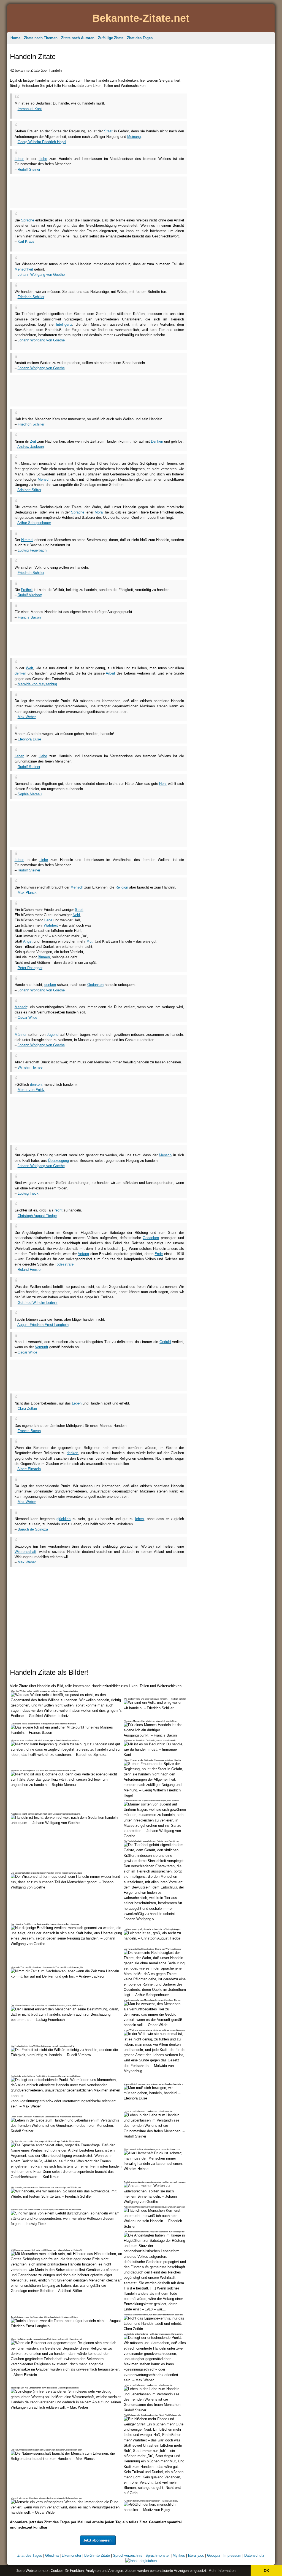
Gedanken (95, 985)
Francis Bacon (29, 617)
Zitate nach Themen (41, 38)
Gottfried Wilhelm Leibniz (38, 1303)
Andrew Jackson (31, 447)
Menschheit (24, 269)
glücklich (63, 1519)
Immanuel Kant (30, 109)
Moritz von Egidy (31, 1090)
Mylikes (179, 2555)
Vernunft (42, 1347)
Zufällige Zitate (111, 38)
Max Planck (27, 893)
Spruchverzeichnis (128, 2555)
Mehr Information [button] (222, 2571)
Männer (21, 1035)
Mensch (44, 479)
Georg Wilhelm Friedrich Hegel (42, 142)
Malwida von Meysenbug (37, 684)
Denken (157, 441)
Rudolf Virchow (30, 595)
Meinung (134, 137)
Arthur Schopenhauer (34, 523)
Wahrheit (51, 925)
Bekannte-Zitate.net (141, 18)
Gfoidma (52, 2555)
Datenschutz (254, 2555)
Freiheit (27, 590)
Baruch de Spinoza (33, 1529)
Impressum (232, 2555)
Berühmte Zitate (97, 2555)
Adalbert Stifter (29, 490)
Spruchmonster (158, 2555)
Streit (79, 910)
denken (20, 673)
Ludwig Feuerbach (32, 550)
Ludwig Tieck (28, 1193)
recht (59, 1210)
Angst (28, 941)
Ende (159, 1254)
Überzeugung (58, 1161)
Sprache (28, 220)
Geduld (165, 1342)
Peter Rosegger (30, 968)
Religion (122, 887)
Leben (19, 159)
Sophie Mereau (30, 794)
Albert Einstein (29, 1469)
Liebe (43, 159)
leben (139, 1519)
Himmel (27, 540)
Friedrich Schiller (31, 297)
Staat (108, 131)
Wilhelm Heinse (30, 1067)
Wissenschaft (25, 1552)
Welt (29, 668)
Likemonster (71, 2555)
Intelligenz (64, 324)
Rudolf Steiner (29, 169)
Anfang (83, 1254)
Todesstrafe (64, 1264)
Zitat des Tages (140, 38)
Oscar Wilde (27, 1017)
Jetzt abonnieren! (98, 2540)
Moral (99, 512)
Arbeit (110, 673)
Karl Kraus (26, 241)
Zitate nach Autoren (78, 38)
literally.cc (196, 2555)
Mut (90, 941)
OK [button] (266, 2571)
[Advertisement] (79, 113)
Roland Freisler (30, 1270)
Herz (163, 784)
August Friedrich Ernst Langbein (43, 1325)
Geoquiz (214, 2555)
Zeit (33, 441)
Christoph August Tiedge (37, 1216)
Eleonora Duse (29, 739)
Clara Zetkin (27, 1409)
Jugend (53, 1035)
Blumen (44, 957)
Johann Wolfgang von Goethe (41, 275)
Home (15, 38)
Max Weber (27, 717)
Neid (76, 915)
